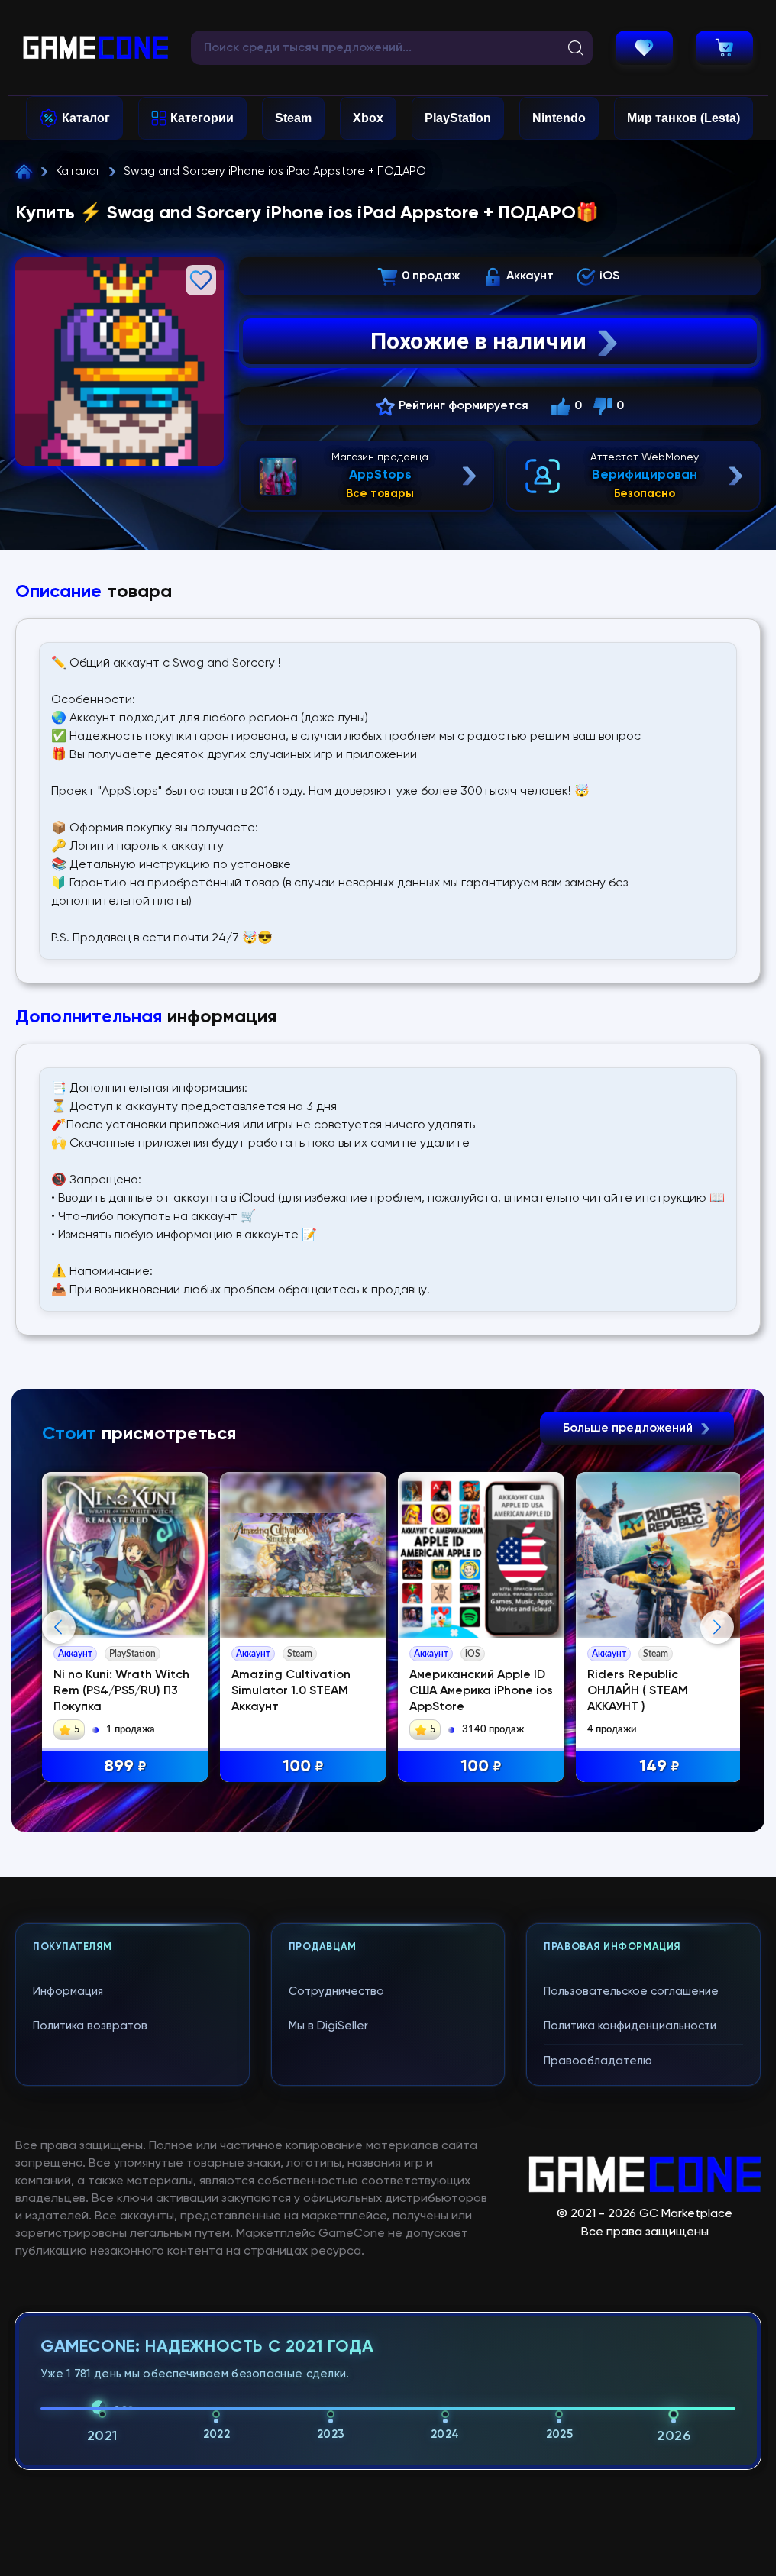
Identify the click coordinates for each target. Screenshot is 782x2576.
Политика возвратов (90, 2026)
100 (303, 1767)
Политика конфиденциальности (630, 2026)
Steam (293, 118)
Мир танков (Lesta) (683, 118)
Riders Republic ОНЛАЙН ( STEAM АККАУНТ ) (638, 1691)
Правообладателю (598, 2061)
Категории (202, 118)
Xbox (368, 118)
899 (125, 1767)
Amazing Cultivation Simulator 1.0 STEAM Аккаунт (291, 1691)
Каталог (86, 118)
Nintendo (559, 118)
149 (659, 1767)
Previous (59, 1627)
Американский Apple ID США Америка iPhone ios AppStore (481, 1691)
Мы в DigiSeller (328, 2026)
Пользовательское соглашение (631, 1992)
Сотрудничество (336, 1992)
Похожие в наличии (478, 341)
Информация (68, 1992)
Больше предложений (629, 1428)
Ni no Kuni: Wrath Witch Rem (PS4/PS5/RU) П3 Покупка (121, 1691)
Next (717, 1627)
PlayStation (458, 118)
